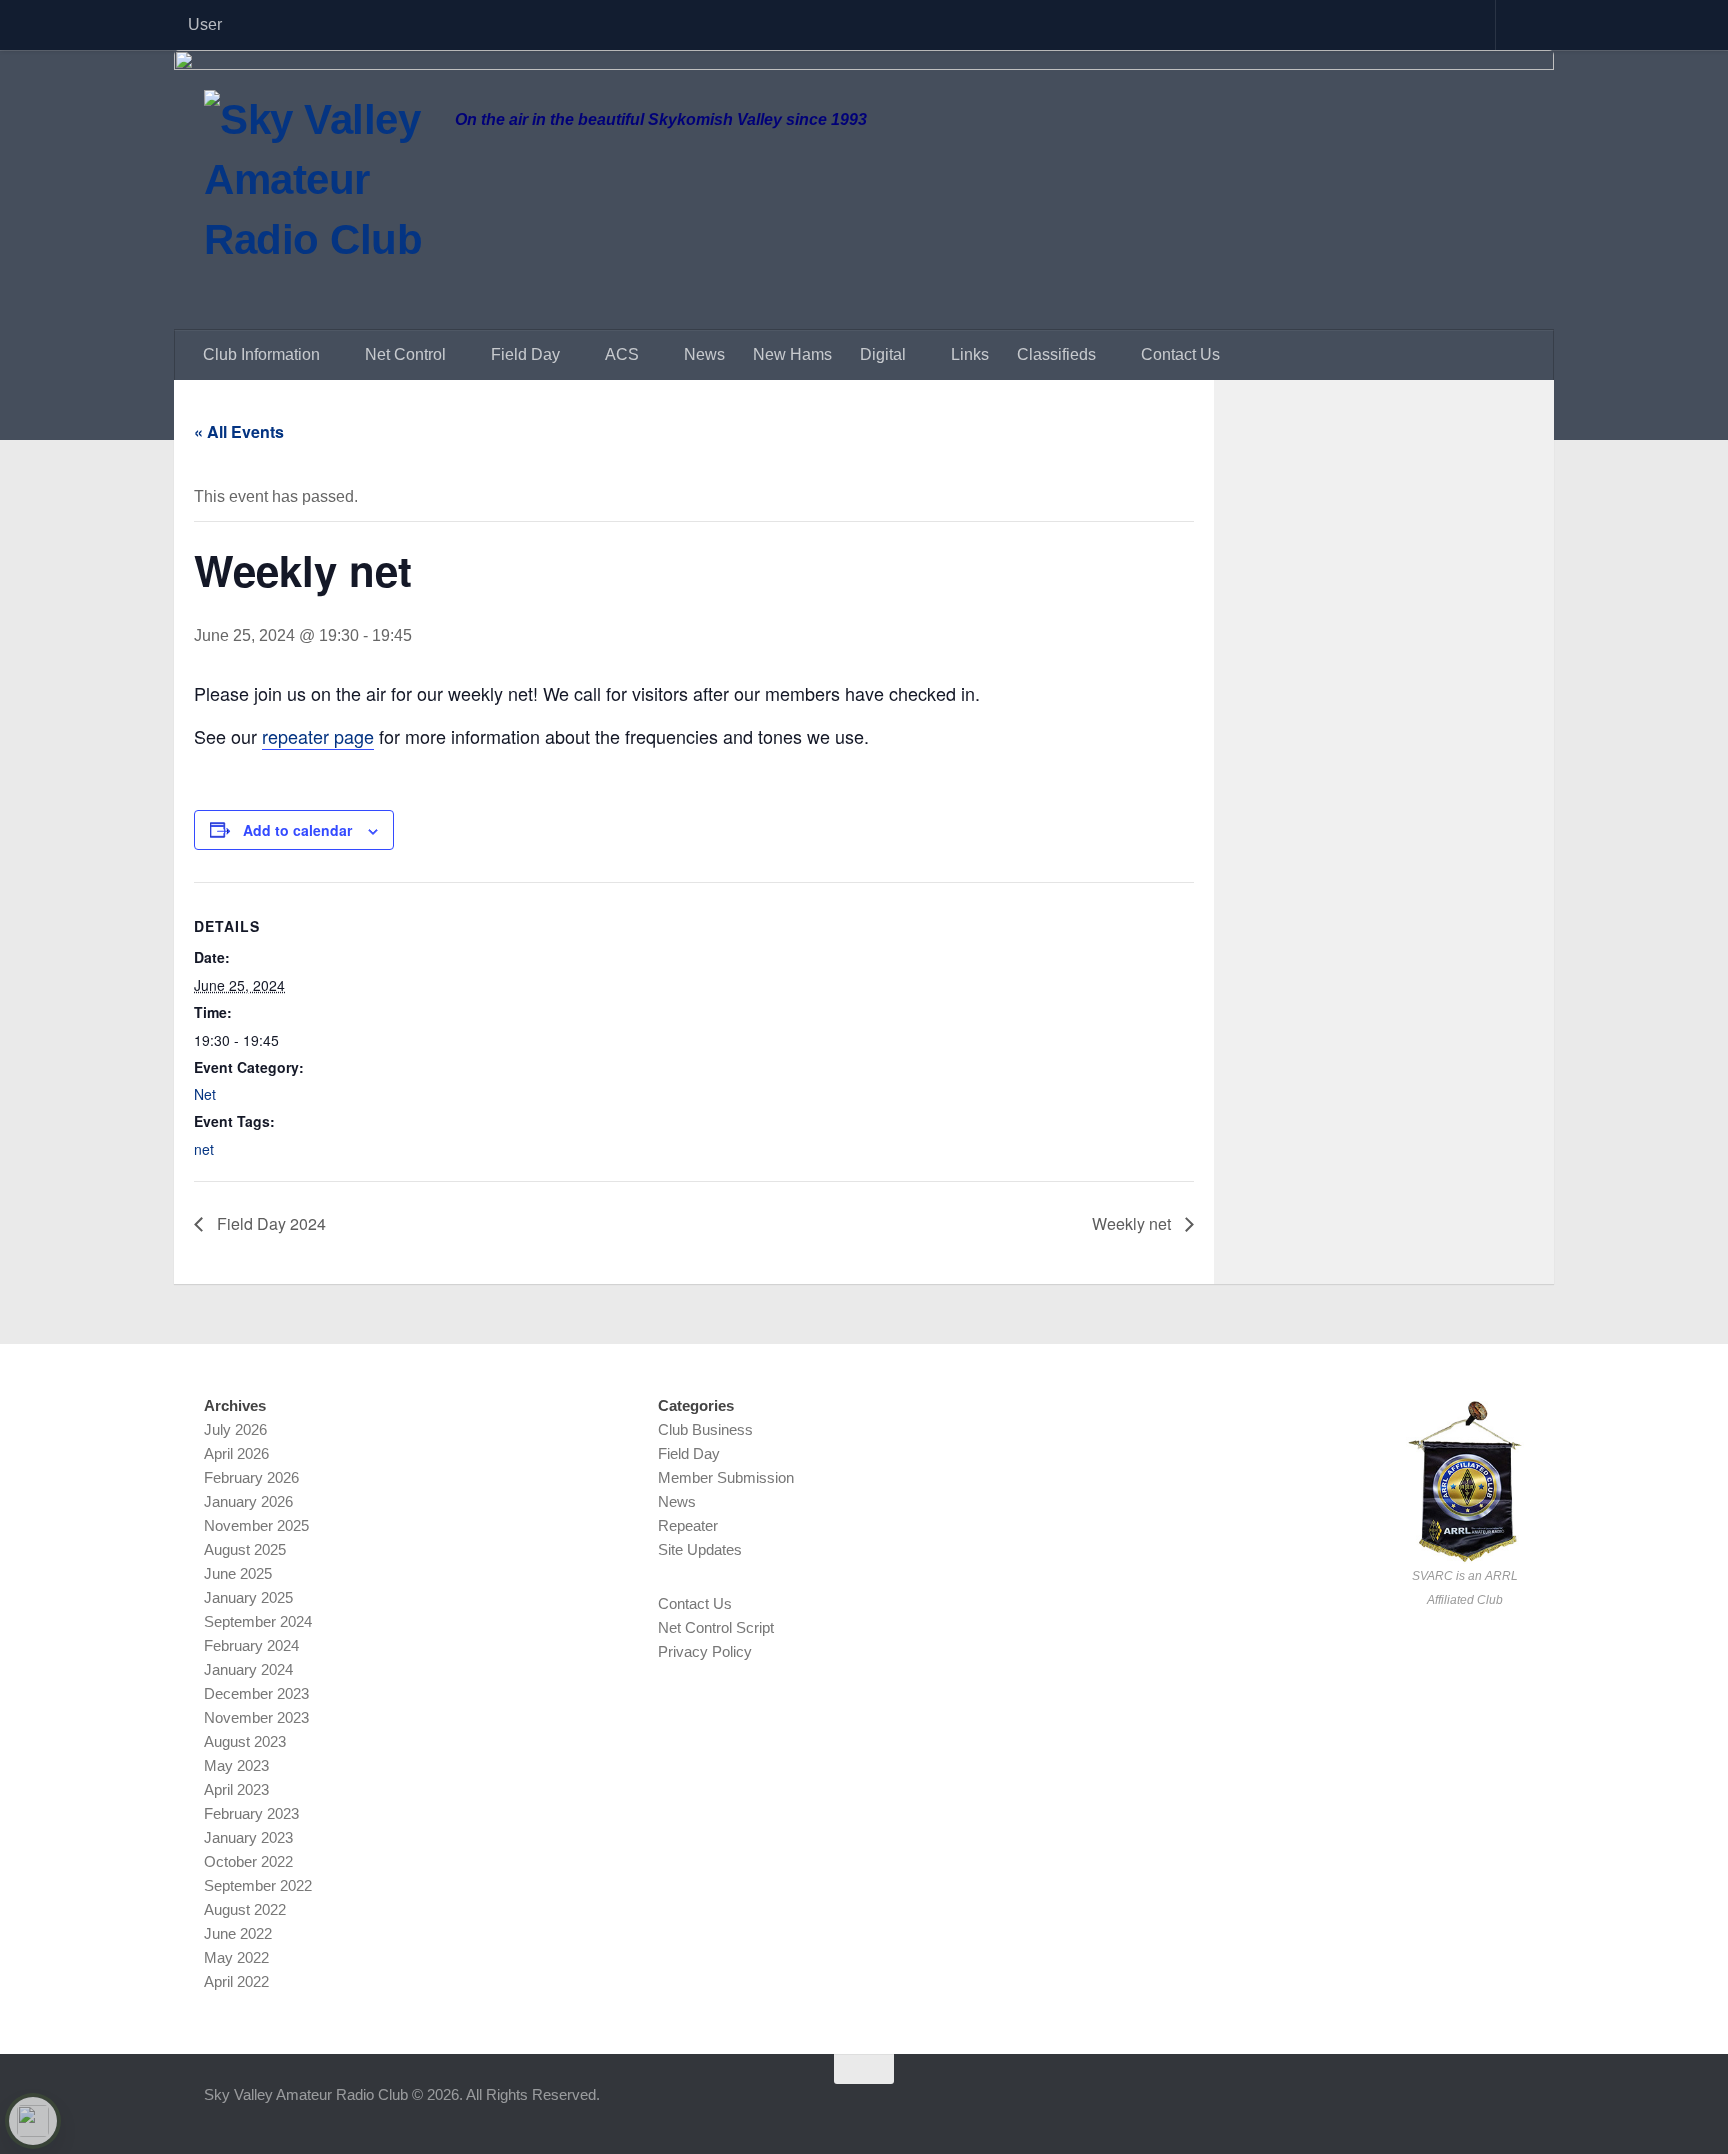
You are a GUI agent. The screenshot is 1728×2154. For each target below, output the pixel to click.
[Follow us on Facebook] (1438, 2108)
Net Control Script (716, 1627)
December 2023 (256, 1693)
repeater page (318, 736)
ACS (622, 354)
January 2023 (248, 1837)
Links (970, 354)
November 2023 (256, 1717)
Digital (883, 354)
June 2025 (238, 1573)
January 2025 (248, 1597)
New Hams (792, 354)
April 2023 (236, 1789)
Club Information (261, 354)
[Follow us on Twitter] (1474, 2108)
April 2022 (236, 1981)
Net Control (405, 354)
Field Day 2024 (269, 1223)
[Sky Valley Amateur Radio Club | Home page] (319, 202)
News (704, 354)
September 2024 (258, 1621)
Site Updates (700, 1549)
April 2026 (236, 1453)
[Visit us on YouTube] (1510, 2108)
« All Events (239, 431)
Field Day (525, 354)
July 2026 (235, 1429)
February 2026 (251, 1477)
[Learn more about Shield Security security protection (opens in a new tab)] (33, 2121)
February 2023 (251, 1813)
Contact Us (1180, 354)
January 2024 (248, 1669)
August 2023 (245, 1741)
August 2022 (245, 1909)
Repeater (688, 1525)
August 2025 (245, 1549)
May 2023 (236, 1765)
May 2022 (236, 1957)
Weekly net (1133, 1223)
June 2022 (238, 1933)
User (205, 24)
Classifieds (1056, 354)
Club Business (705, 1429)
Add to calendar (297, 830)
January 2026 (248, 1501)
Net (205, 1094)
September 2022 (258, 1885)
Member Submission (726, 1477)
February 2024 (251, 1645)
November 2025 (256, 1525)
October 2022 (248, 1861)
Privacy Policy (705, 1651)
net (204, 1149)
